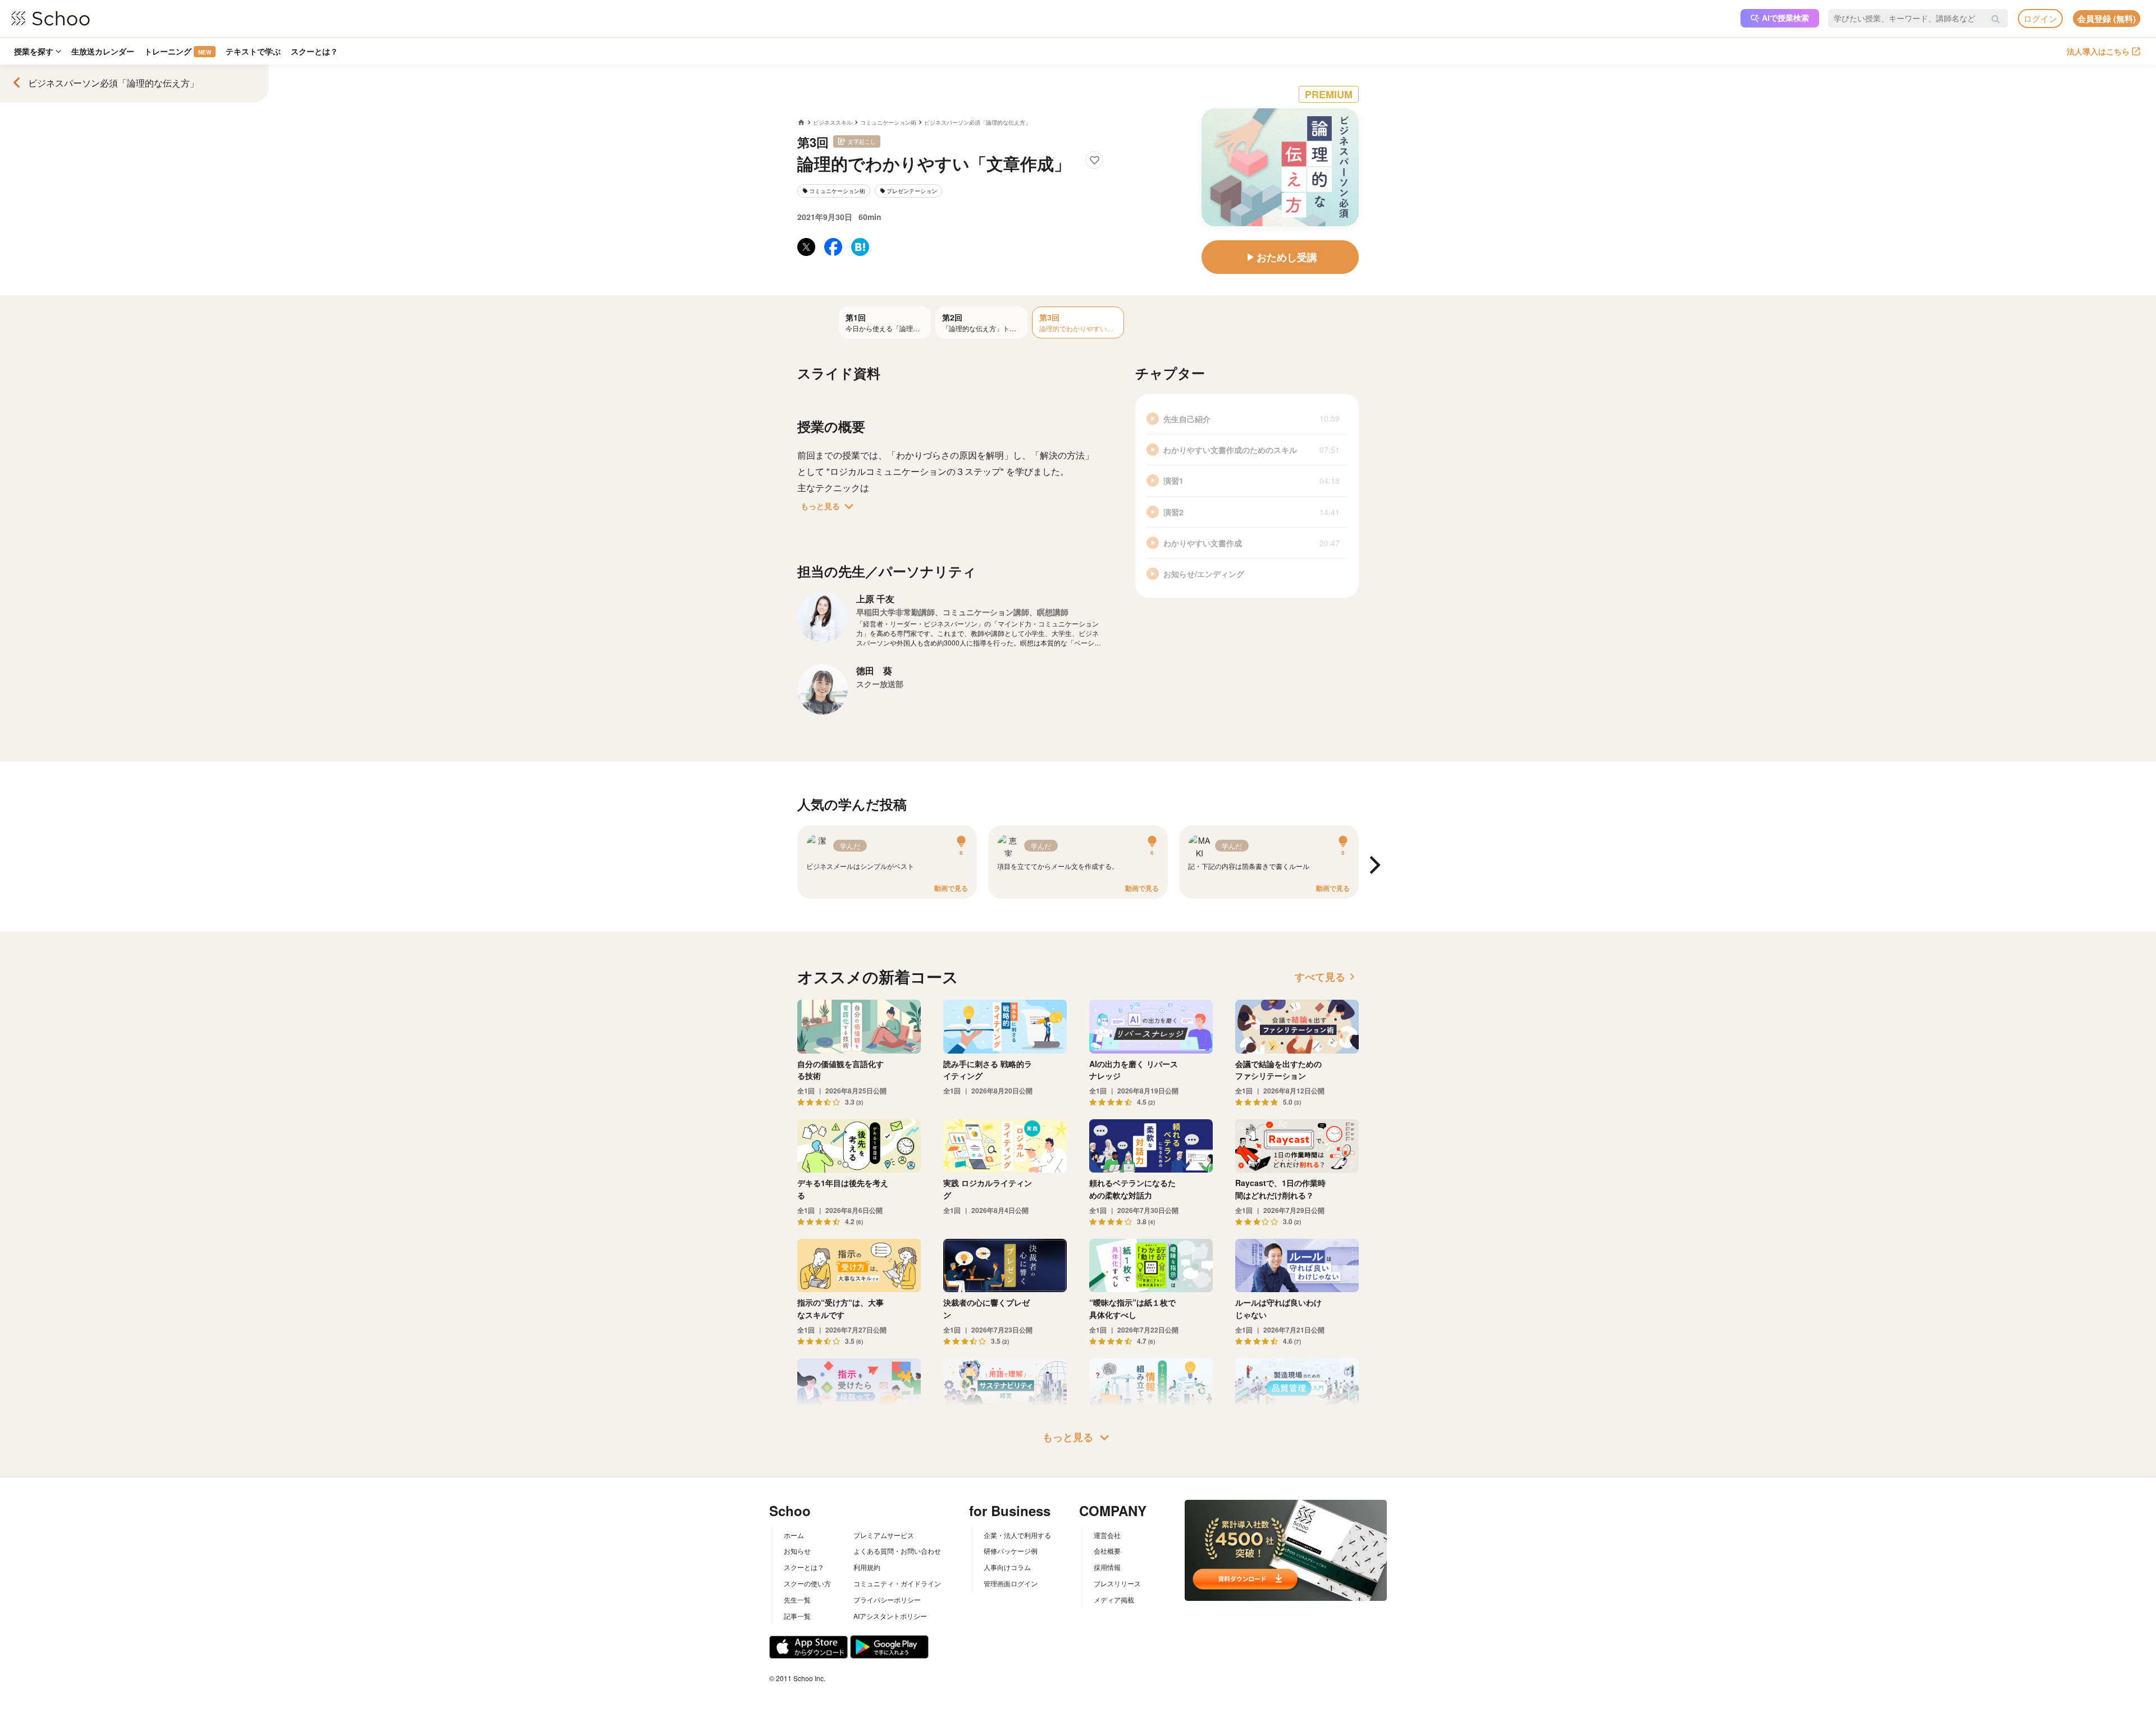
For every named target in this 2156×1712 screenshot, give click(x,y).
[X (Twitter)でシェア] (806, 247)
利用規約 (867, 1567)
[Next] (1373, 866)
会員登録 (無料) (2107, 19)
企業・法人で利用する (1017, 1535)
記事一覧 (797, 1616)
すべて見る (1327, 977)
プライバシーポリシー (887, 1599)
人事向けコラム (1007, 1567)
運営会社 (1107, 1535)
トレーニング (178, 51)
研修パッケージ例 (1011, 1551)
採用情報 (1107, 1567)
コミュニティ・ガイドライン (897, 1583)
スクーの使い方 (807, 1583)
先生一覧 (797, 1599)
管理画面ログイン (1011, 1583)
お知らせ (797, 1551)
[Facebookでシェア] (833, 247)
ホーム (794, 1535)
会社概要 (1107, 1551)
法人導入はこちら (2098, 51)
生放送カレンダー (103, 51)
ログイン (2040, 18)
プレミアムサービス (884, 1535)
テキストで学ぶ (253, 51)
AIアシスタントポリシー (890, 1616)
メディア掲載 (1114, 1599)
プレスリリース (1117, 1583)
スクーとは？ (314, 51)
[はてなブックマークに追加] (860, 247)
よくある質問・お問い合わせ (897, 1551)
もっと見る (829, 506)
